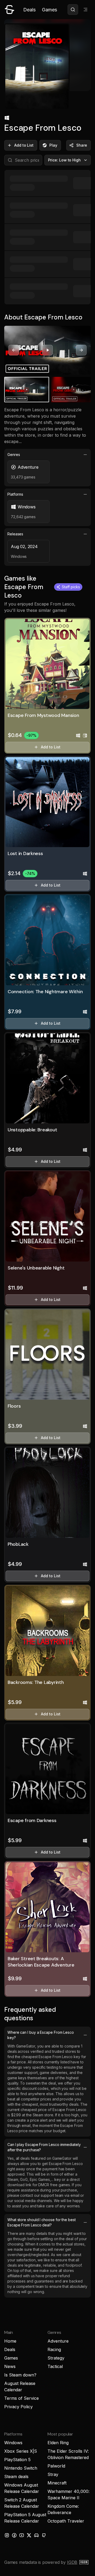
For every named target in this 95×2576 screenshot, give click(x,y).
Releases (15, 534)
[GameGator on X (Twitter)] (29, 2535)
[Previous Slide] (14, 350)
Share (82, 145)
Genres (14, 455)
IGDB (72, 2562)
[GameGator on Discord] (36, 2535)
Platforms (15, 494)
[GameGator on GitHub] (44, 2535)
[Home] (9, 10)
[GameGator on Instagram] (7, 2535)
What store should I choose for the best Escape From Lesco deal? (42, 2222)
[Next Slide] (81, 350)
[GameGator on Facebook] (14, 2535)
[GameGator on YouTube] (22, 2535)
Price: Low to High (65, 160)
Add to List (24, 145)
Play (53, 145)
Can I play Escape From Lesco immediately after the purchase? (44, 2147)
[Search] (73, 10)
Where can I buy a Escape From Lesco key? (41, 2035)
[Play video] (47, 350)
